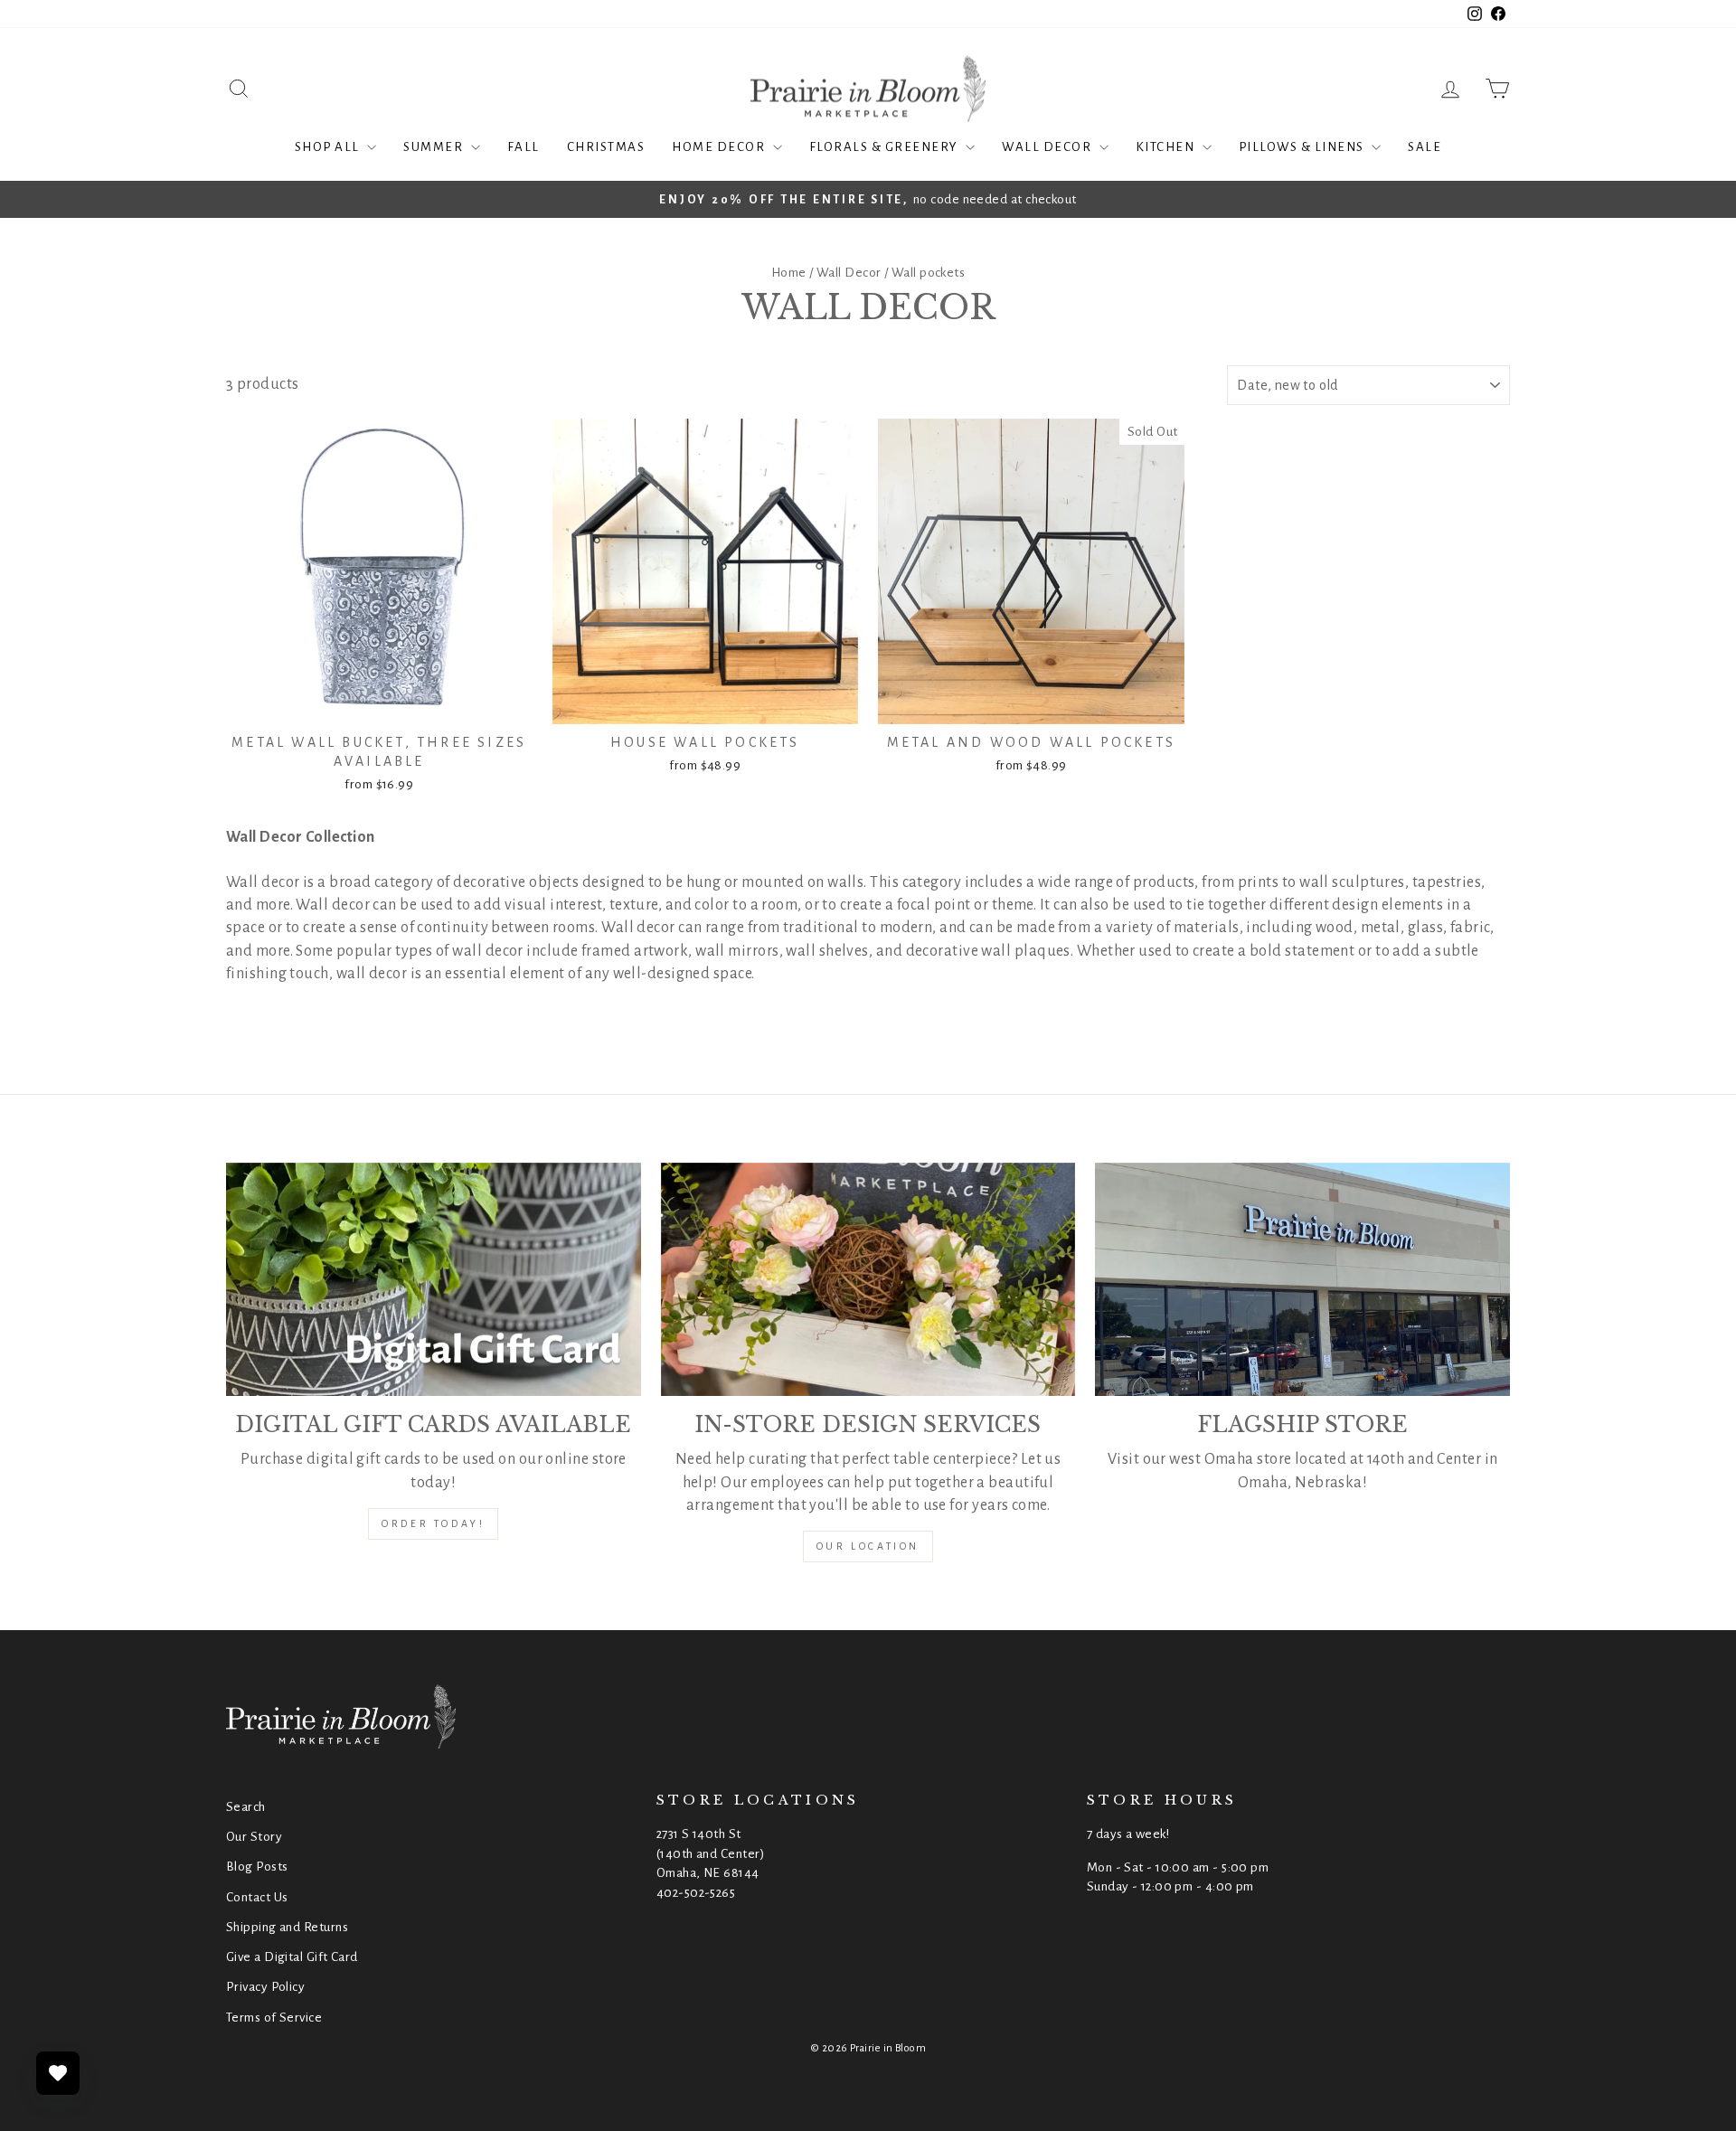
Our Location (868, 1546)
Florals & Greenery (886, 147)
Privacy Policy (265, 1987)
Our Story (254, 1837)
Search (246, 1807)
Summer (435, 147)
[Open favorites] (58, 2073)
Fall (524, 147)
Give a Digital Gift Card (292, 1957)
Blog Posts (257, 1867)
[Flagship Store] (1302, 1279)
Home (789, 273)
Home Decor (720, 147)
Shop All (329, 147)
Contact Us (257, 1897)
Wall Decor (1048, 147)
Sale (1425, 147)
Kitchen (1167, 147)
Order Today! (433, 1523)
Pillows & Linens (1303, 147)
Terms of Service (274, 2018)
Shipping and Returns (287, 1927)
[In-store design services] (868, 1279)
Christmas (606, 147)
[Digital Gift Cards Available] (434, 1279)
